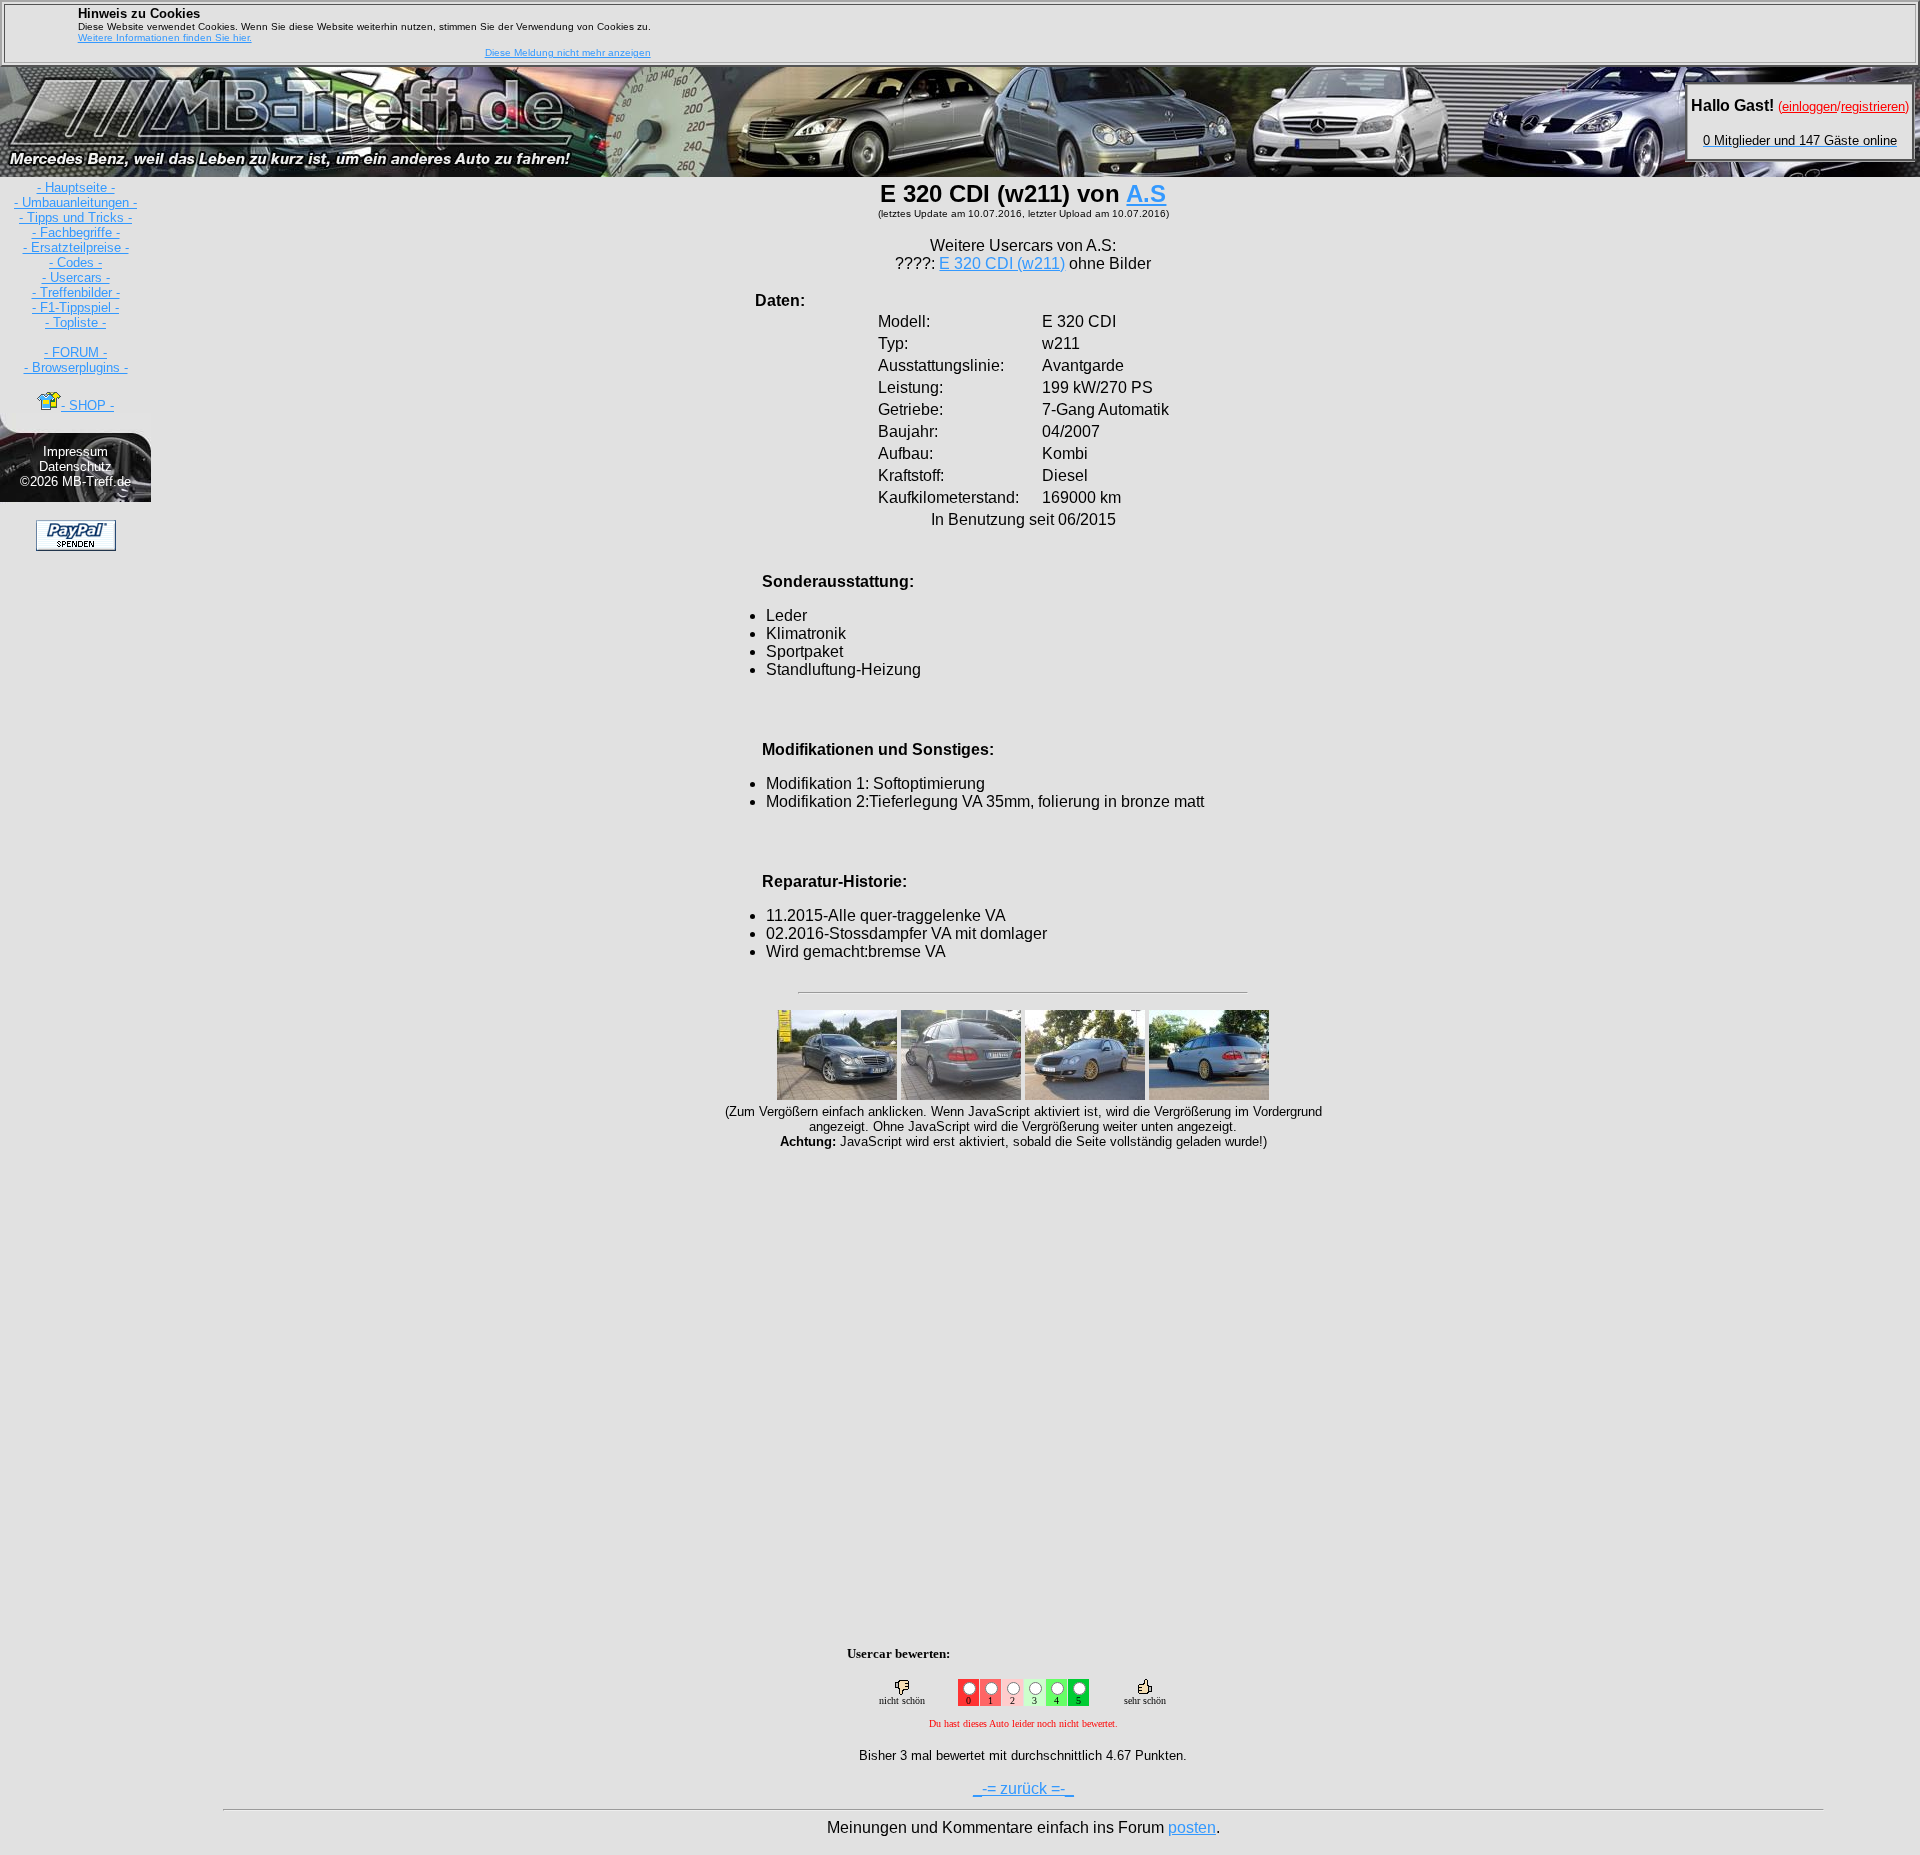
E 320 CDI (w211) (1002, 263)
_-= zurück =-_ (1023, 1788)
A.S (1146, 193)
